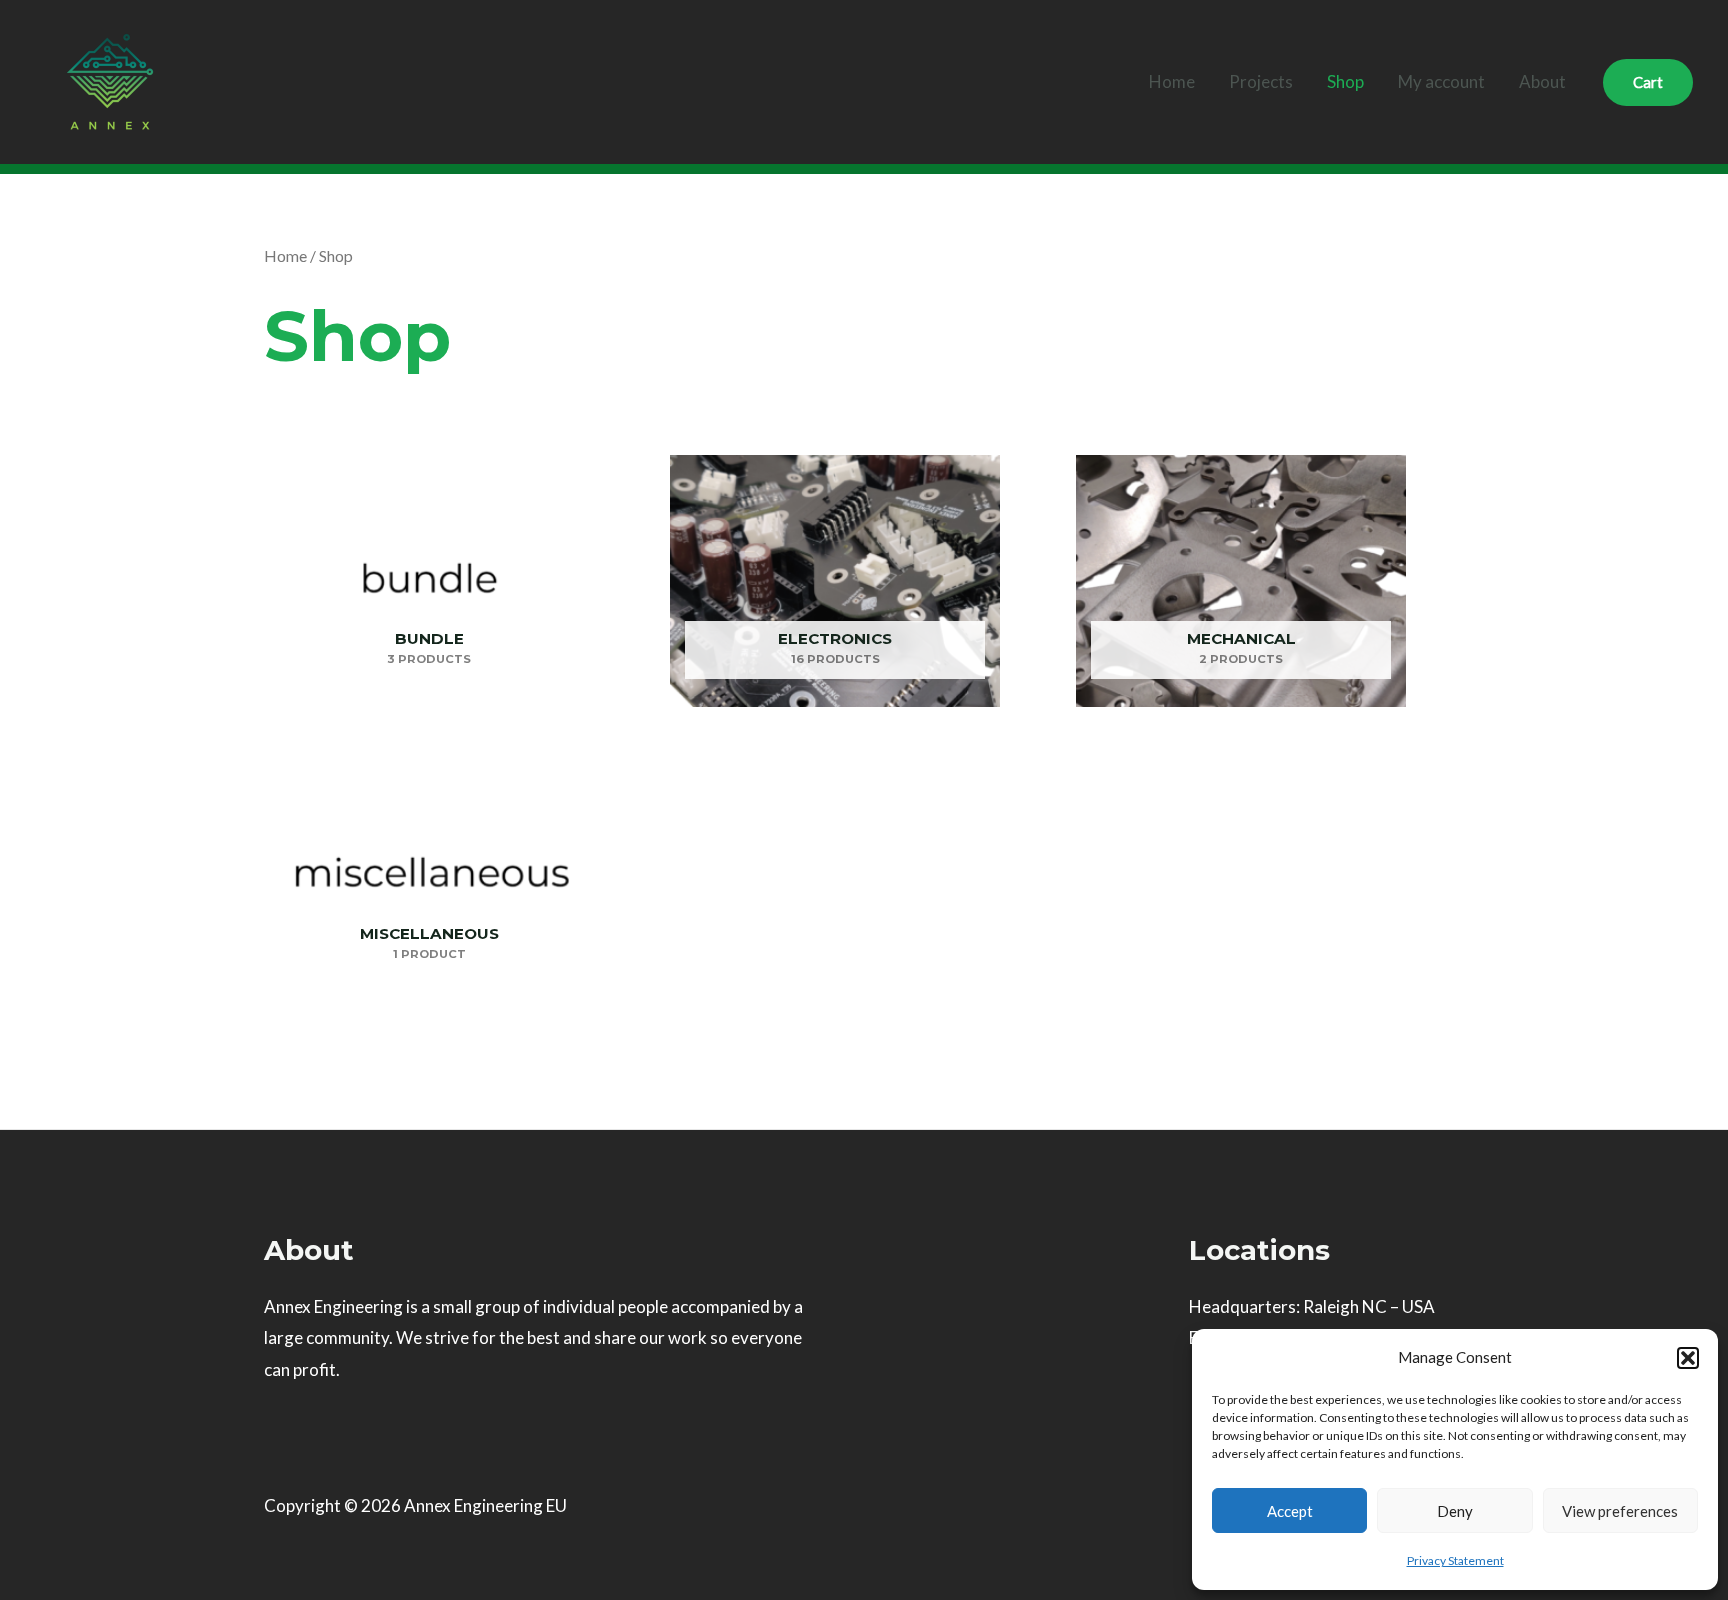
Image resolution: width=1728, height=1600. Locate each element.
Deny (1455, 1511)
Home (1172, 81)
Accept (1290, 1511)
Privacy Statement (1455, 1560)
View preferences (1620, 1511)
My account (1441, 81)
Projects (1261, 81)
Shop (1345, 81)
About (1542, 81)
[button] (1688, 1358)
